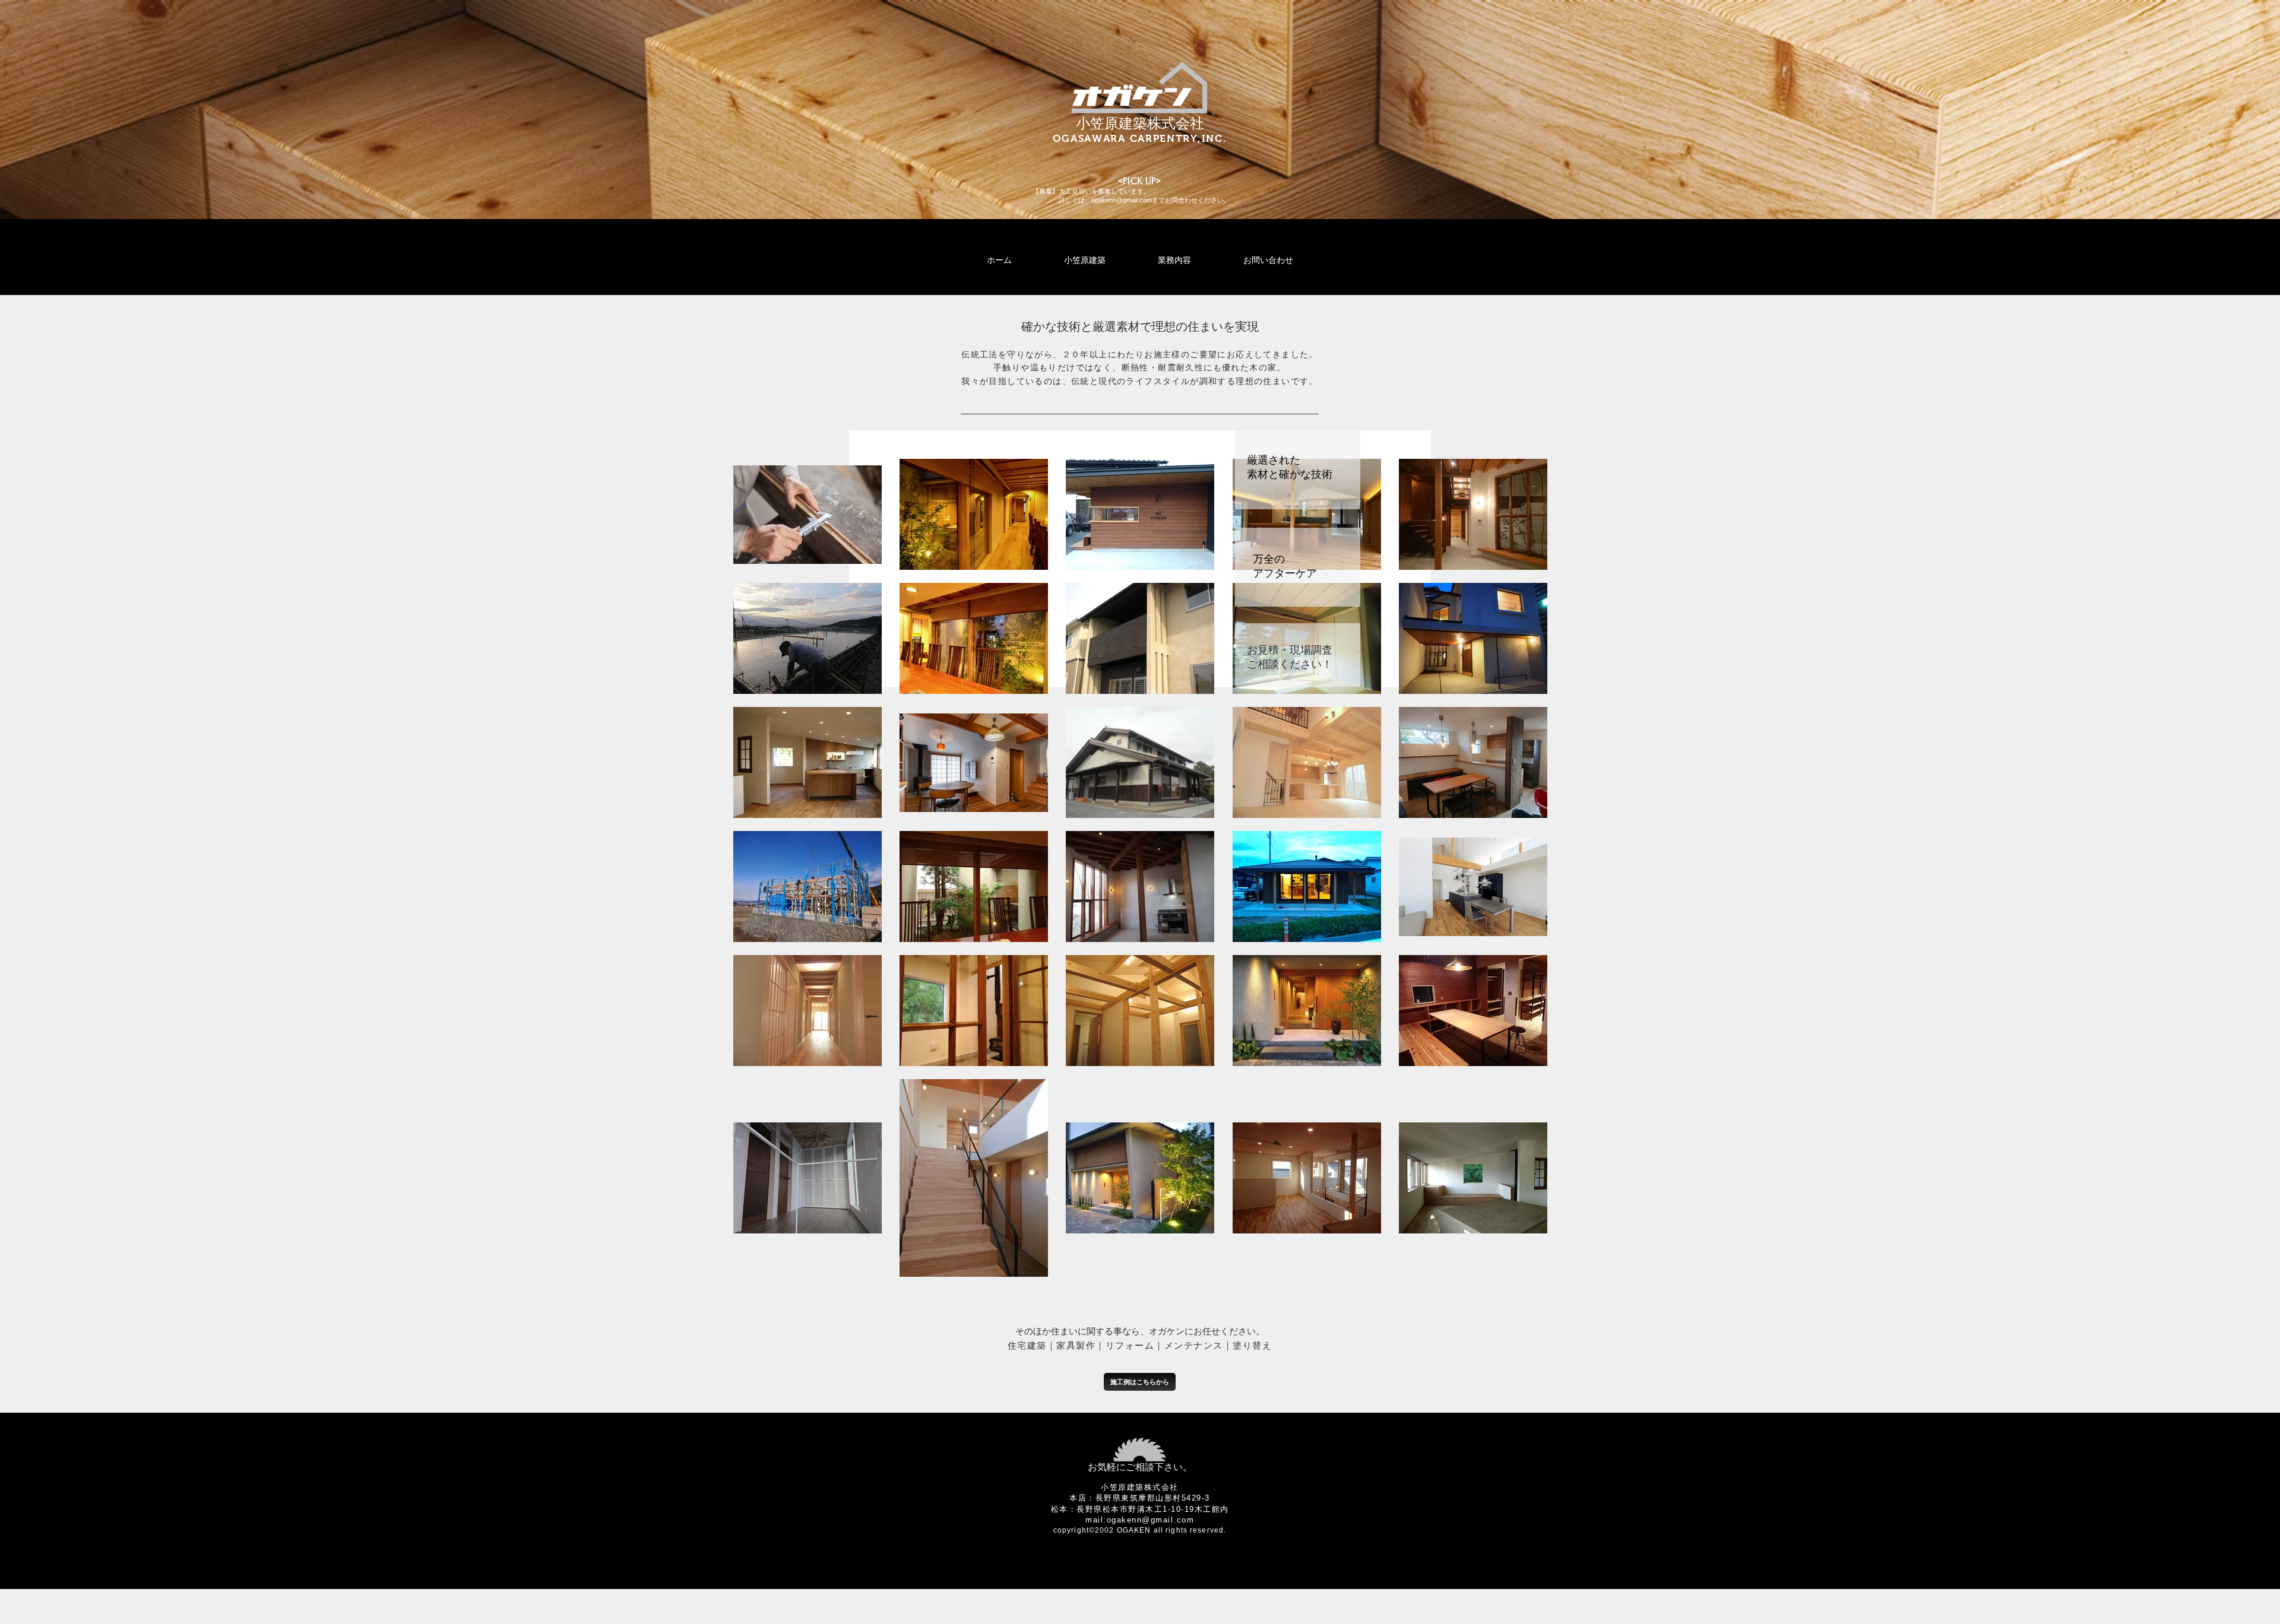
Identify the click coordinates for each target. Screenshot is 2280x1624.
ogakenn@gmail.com (1122, 200)
